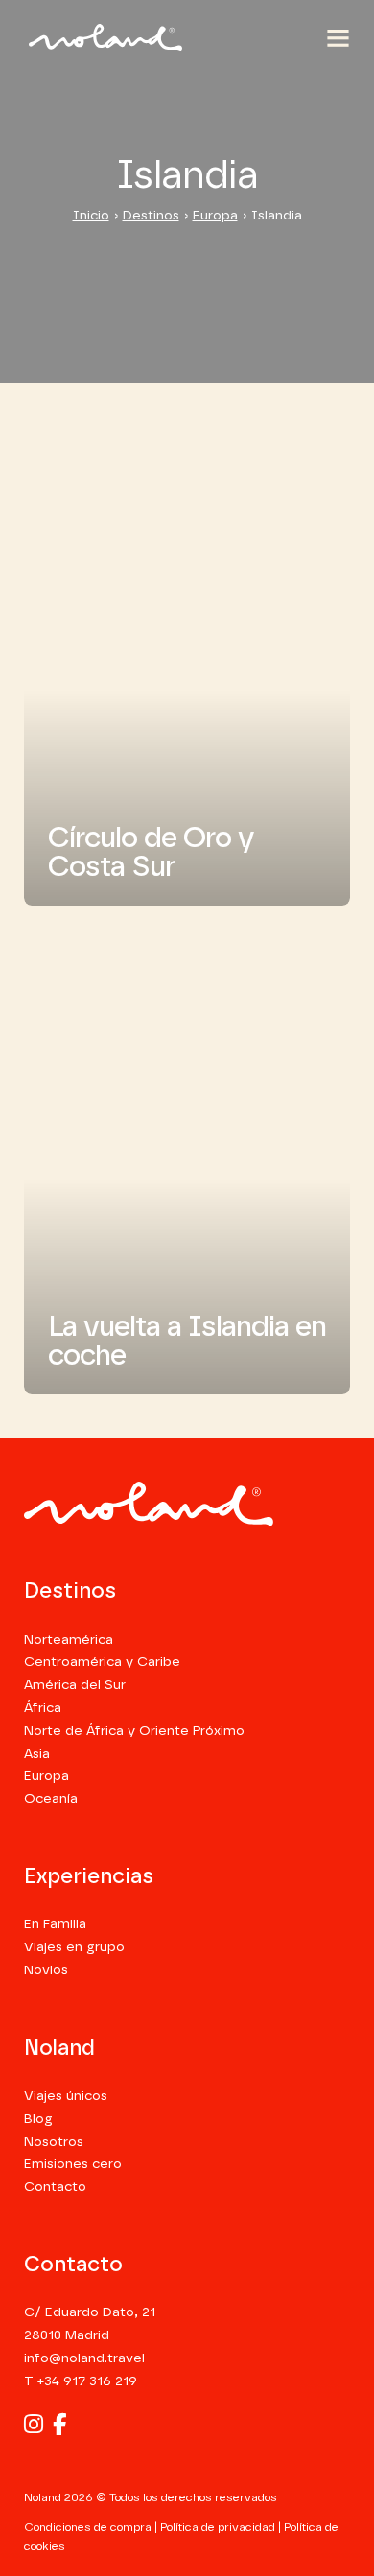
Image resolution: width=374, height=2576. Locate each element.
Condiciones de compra (88, 2527)
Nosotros (54, 2142)
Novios (46, 1970)
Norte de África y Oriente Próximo (134, 1731)
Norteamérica (69, 1640)
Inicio (91, 216)
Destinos (151, 216)
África (43, 1708)
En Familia (55, 1924)
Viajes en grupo (74, 1947)
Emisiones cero (73, 2164)
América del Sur (75, 1685)
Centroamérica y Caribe (102, 1662)
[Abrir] (338, 38)
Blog (38, 2119)
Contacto (55, 2187)
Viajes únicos (66, 2096)
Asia (37, 1754)
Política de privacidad (218, 2527)
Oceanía (51, 1799)
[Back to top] (324, 2480)
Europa (215, 216)
